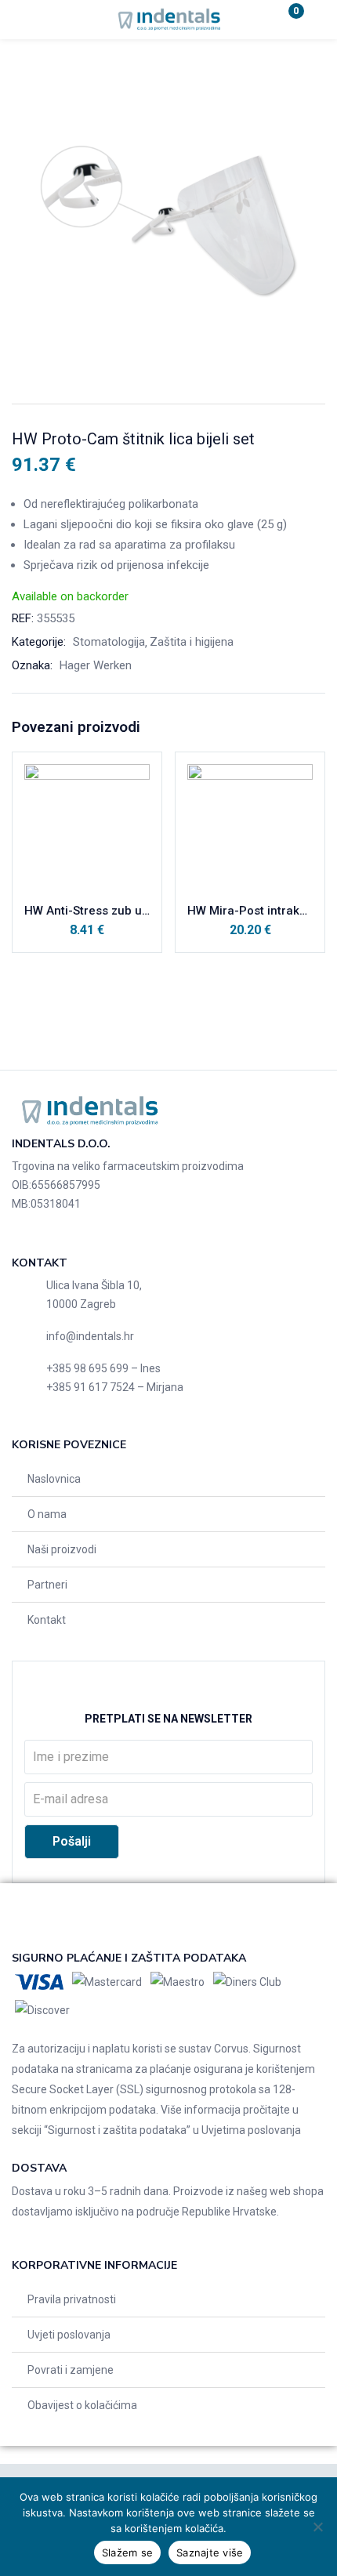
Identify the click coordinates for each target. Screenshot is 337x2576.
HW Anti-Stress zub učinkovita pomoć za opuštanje (87, 911)
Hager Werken (96, 665)
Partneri (47, 1585)
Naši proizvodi (62, 1549)
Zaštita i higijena (192, 642)
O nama (47, 1514)
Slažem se (127, 2552)
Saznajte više (210, 2552)
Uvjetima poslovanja (251, 2130)
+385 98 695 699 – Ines (103, 1368)
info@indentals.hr (90, 1336)
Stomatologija (109, 642)
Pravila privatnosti (72, 2299)
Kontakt (47, 1620)
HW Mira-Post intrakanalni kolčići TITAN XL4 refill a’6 (250, 911)
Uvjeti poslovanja (69, 2335)
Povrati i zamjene (71, 2370)
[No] (317, 2527)
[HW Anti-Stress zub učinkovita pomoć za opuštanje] (87, 827)
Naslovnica (54, 1479)
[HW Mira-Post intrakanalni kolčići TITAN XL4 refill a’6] (250, 827)
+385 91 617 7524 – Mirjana (115, 1387)
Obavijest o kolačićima (82, 2405)
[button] (286, 20)
